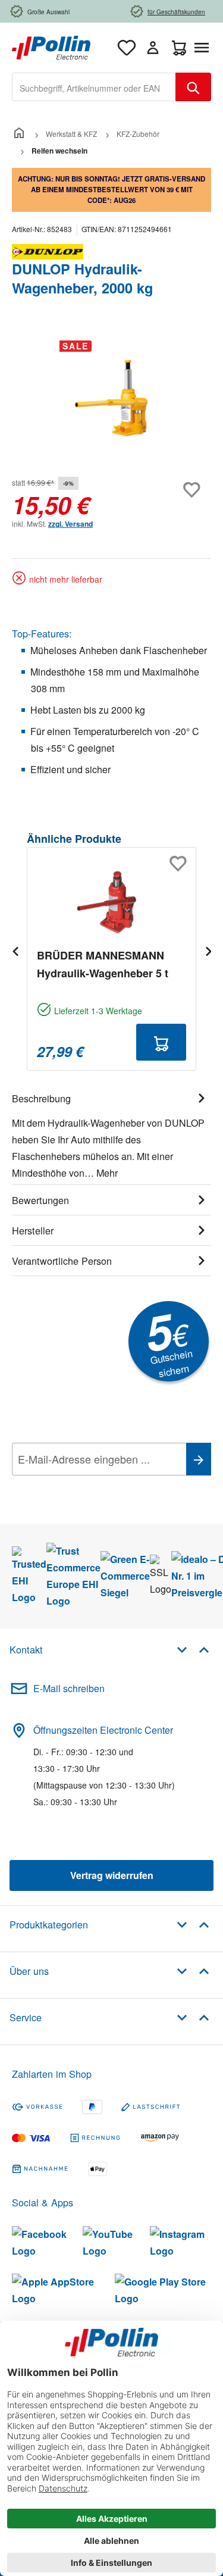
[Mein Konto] (153, 48)
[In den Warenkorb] (161, 1042)
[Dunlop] (111, 252)
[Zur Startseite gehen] (51, 46)
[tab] (111, 1134)
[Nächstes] (208, 951)
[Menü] (204, 48)
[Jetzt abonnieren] (199, 1459)
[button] (193, 1649)
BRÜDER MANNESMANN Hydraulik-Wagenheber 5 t (103, 964)
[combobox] (94, 87)
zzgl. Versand (70, 524)
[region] (111, 398)
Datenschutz (89, 1486)
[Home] (19, 134)
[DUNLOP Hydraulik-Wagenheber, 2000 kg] (111, 398)
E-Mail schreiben (69, 1688)
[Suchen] (193, 87)
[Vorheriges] (15, 951)
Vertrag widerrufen (112, 1875)
